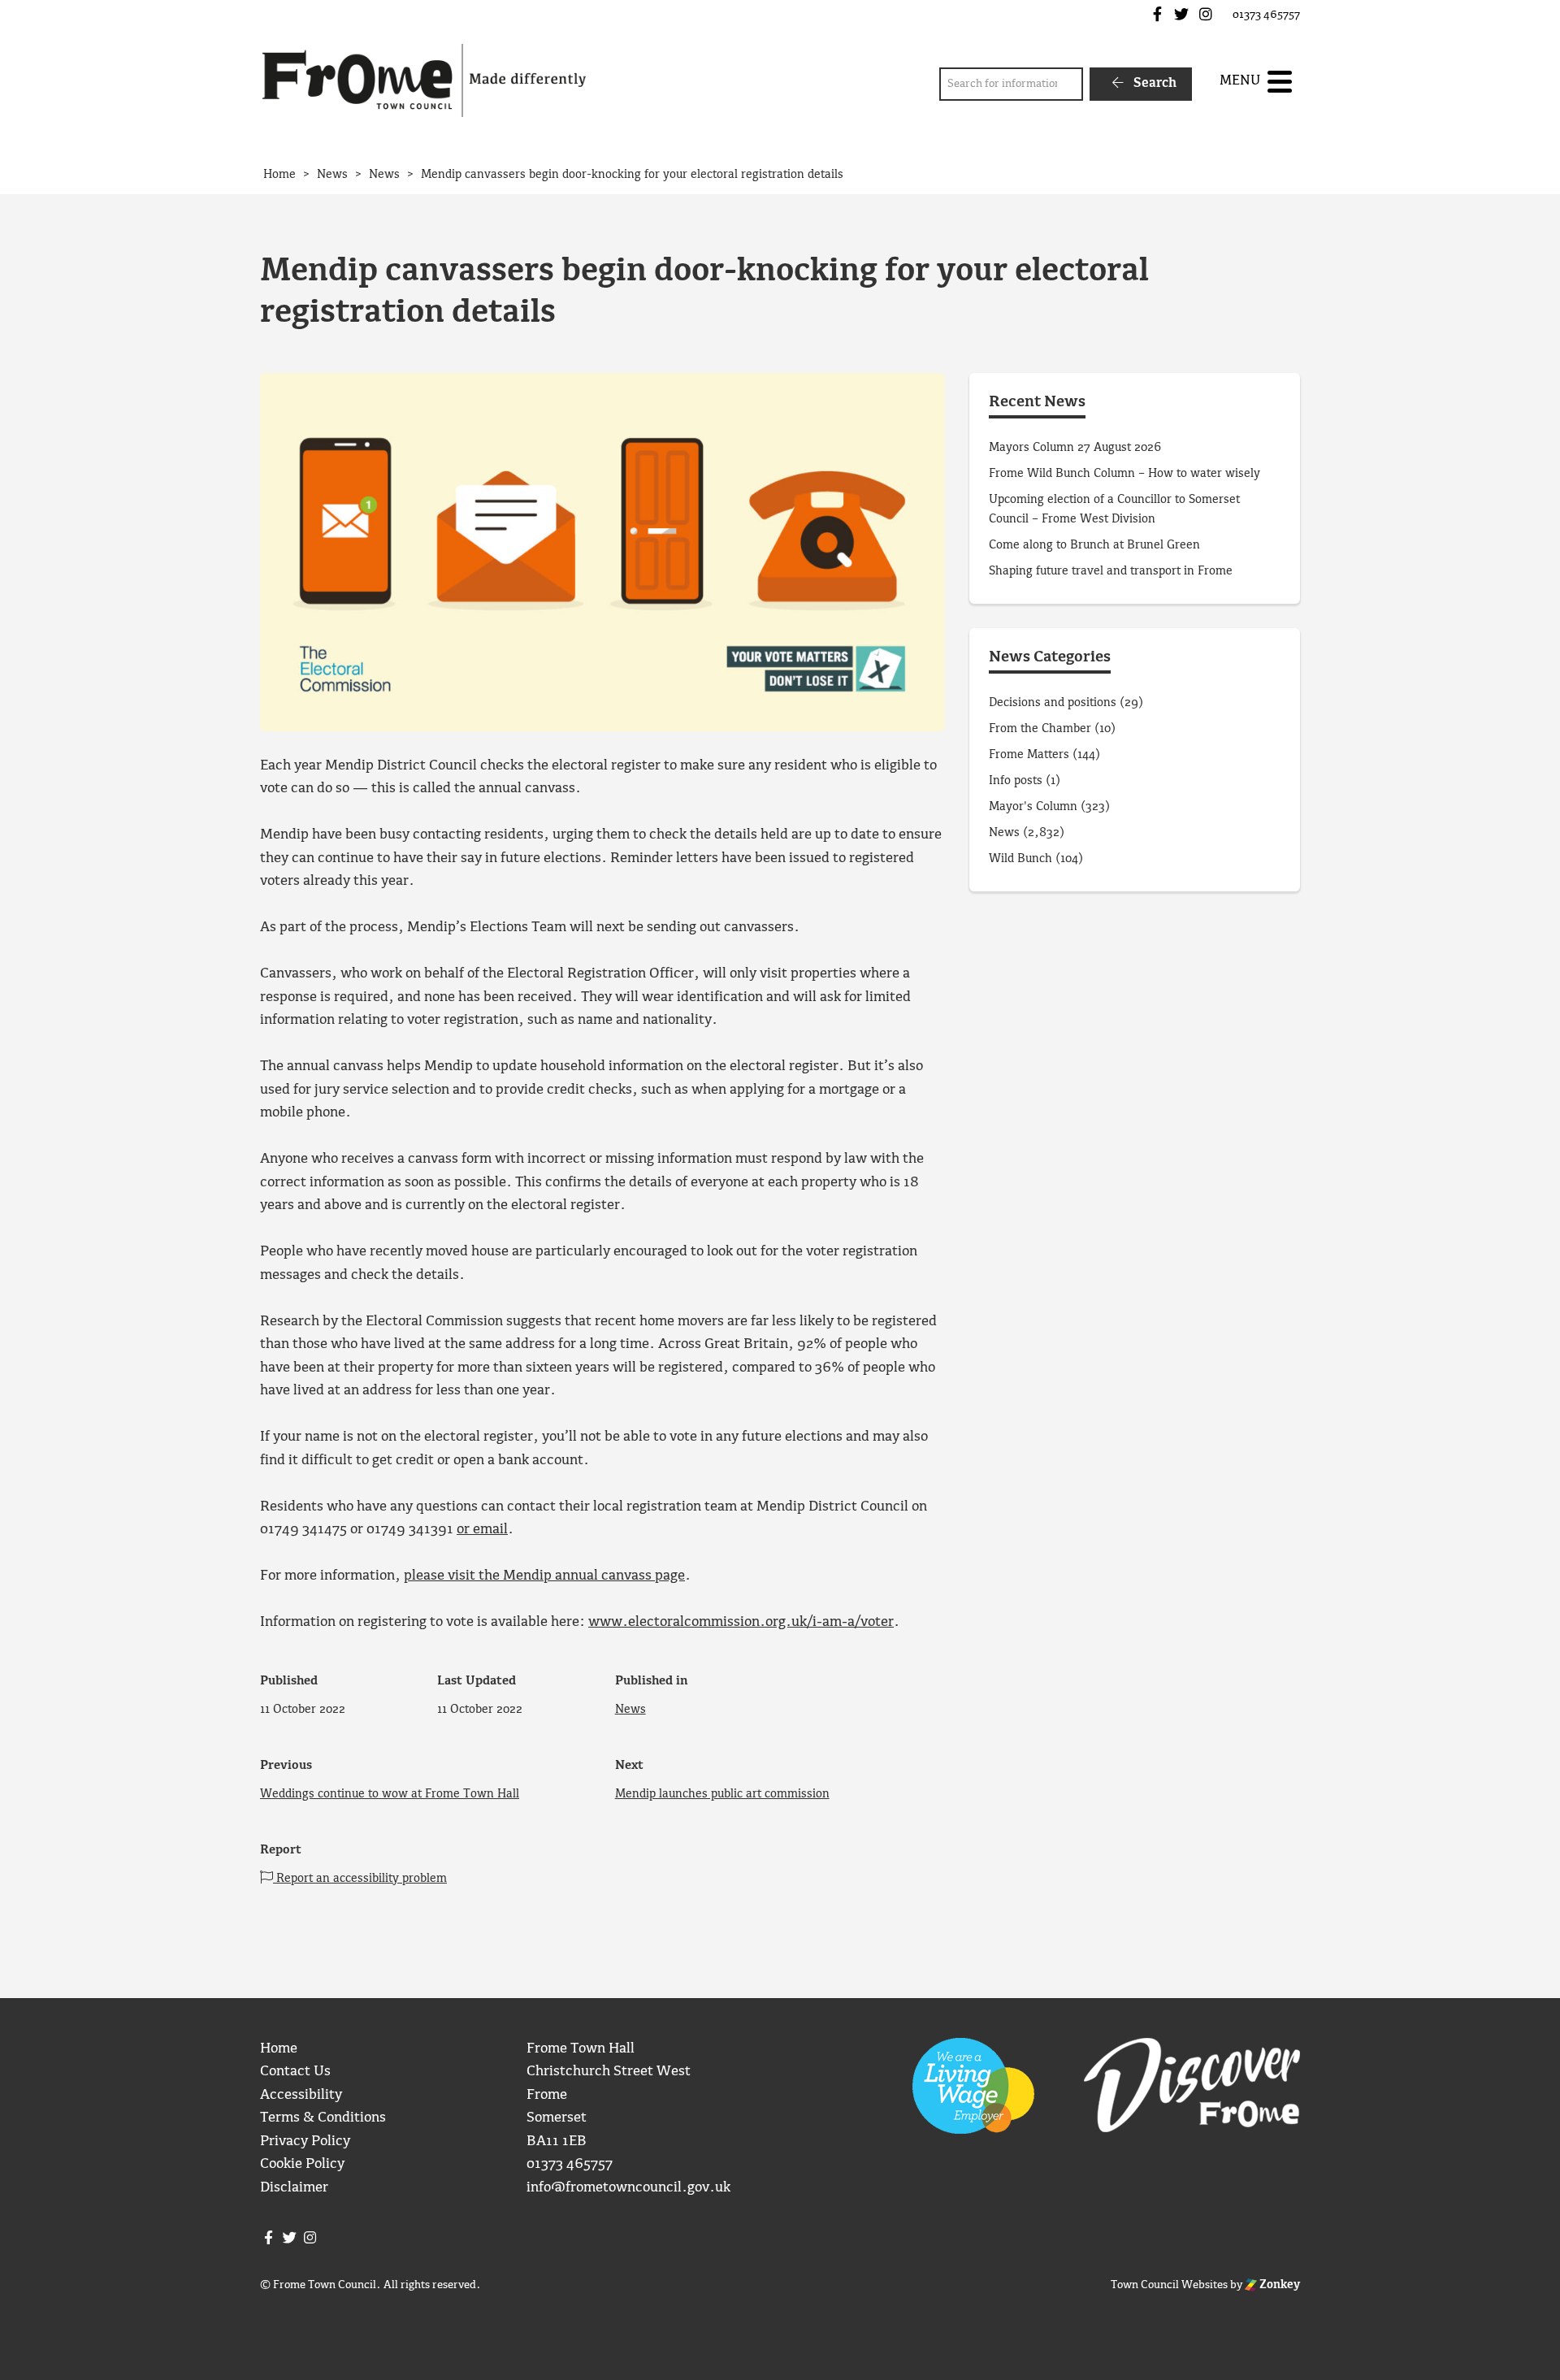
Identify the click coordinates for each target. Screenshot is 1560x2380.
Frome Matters (1029, 755)
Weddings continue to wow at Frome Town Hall (390, 1794)
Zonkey (1278, 2285)
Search (1153, 83)
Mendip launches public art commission (722, 1794)
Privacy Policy (305, 2142)
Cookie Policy (302, 2164)
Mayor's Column (1033, 807)
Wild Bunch (1020, 859)
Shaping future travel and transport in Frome (1111, 571)
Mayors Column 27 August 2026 (1075, 448)
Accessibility (301, 2095)
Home (279, 2049)
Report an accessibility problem (360, 1879)
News (630, 1710)
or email (482, 1530)
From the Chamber (1040, 729)
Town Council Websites (1169, 2285)
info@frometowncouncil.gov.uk (628, 2188)
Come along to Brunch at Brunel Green (1096, 545)
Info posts (1016, 781)
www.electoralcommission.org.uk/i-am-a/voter (741, 1622)
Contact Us (295, 2072)
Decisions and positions (1053, 703)
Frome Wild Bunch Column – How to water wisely (1124, 474)
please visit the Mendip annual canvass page (544, 1576)
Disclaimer (294, 2188)
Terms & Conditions (323, 2118)
